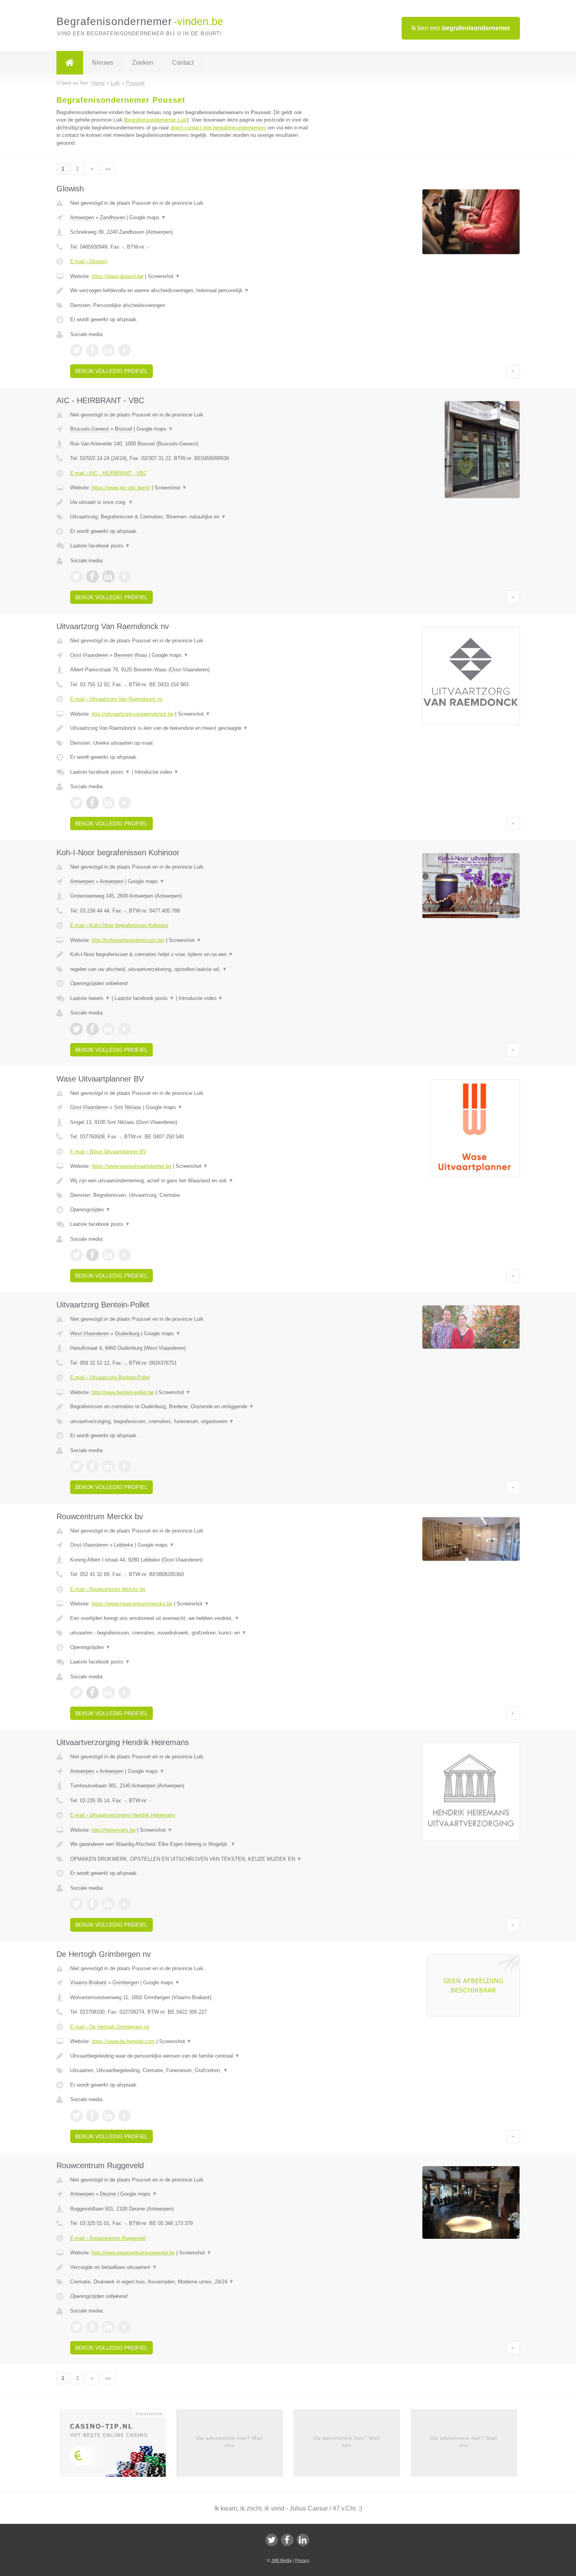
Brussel (123, 429)
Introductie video (157, 772)
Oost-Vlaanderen (89, 655)
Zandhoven (112, 217)
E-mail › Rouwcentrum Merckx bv (108, 1589)
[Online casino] (118, 2445)
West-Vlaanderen (90, 1333)
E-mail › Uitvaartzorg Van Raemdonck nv (116, 699)
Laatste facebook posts (100, 546)
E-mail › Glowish (89, 261)
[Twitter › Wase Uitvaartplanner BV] (76, 1255)
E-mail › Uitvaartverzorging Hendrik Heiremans (123, 1815)
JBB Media (281, 2560)
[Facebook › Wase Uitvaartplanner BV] (92, 1255)
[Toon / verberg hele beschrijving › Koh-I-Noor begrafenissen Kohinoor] (191, 954)
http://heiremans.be (114, 1830)
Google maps (148, 217)
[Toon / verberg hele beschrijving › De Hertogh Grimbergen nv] (191, 2056)
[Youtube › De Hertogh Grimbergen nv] (125, 2116)
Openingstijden (90, 1210)
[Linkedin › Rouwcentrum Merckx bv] (109, 1692)
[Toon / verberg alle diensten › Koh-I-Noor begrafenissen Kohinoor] (191, 969)
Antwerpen (82, 217)
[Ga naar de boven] (513, 371)
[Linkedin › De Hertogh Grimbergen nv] (109, 2116)
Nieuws (103, 63)
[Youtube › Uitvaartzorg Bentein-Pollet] (125, 1466)
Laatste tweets (90, 998)
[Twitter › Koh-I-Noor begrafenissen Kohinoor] (76, 1029)
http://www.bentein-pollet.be (123, 1392)
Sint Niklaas (128, 1107)
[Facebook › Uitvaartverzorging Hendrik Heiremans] (92, 1904)
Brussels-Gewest (90, 429)
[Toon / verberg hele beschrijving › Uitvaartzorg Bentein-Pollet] (191, 1407)
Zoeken (143, 63)
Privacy (302, 2560)
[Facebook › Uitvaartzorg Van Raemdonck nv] (92, 803)
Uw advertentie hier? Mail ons (229, 2442)
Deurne (108, 2194)
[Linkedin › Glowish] (109, 350)
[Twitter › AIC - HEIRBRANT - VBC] (76, 576)
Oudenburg (127, 1333)
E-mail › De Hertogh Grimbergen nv (110, 2027)
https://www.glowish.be (118, 276)
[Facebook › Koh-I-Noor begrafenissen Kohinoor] (92, 1029)
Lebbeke (124, 1545)
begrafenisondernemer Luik (156, 120)
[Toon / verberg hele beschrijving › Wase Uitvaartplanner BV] (191, 1181)
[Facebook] (287, 2540)
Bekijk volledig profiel (111, 371)
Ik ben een (461, 28)
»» (108, 169)
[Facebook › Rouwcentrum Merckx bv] (92, 1692)
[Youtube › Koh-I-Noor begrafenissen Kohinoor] (125, 1029)
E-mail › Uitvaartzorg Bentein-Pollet (110, 1377)
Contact (183, 63)
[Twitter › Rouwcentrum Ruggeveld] (76, 2327)
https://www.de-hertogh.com (123, 2041)
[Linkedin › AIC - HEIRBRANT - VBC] (109, 576)
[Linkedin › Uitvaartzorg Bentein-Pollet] (109, 1466)
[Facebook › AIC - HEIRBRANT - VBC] (92, 576)
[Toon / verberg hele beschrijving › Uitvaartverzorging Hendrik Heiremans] (191, 1844)
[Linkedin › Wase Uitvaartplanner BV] (109, 1255)
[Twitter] (272, 2540)
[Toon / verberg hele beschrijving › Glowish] (191, 291)
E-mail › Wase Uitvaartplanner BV (108, 1152)
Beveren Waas (131, 655)
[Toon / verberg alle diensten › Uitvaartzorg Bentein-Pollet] (191, 1422)
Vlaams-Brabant (88, 1982)
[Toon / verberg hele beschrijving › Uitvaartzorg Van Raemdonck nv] (191, 728)
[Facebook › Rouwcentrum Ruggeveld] (92, 2327)
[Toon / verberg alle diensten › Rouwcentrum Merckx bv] (191, 1633)
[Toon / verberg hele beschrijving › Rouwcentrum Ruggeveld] (191, 2267)
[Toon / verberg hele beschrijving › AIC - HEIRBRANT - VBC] (191, 502)
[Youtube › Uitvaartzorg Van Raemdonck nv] (125, 803)
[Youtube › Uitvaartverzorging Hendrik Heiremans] (125, 1904)
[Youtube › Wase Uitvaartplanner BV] (125, 1255)
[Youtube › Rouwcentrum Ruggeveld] (125, 2327)
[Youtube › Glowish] (125, 350)
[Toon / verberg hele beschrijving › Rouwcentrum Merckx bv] (191, 1618)
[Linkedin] (303, 2540)
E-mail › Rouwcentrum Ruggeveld (108, 2238)
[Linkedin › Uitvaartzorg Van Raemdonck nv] (109, 803)
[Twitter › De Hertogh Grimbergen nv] (76, 2116)
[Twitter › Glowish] (76, 350)
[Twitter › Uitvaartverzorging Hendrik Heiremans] (76, 1904)
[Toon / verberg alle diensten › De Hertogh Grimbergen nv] (191, 2071)
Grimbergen (126, 1982)
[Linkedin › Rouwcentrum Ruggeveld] (109, 2327)
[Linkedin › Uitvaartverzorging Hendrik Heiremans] (109, 1904)
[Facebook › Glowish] (92, 350)
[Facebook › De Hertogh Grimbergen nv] (92, 2116)
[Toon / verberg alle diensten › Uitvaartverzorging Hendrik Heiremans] (191, 1859)
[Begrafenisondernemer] (70, 63)
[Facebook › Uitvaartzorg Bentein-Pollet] (92, 1466)
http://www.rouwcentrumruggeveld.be (133, 2253)
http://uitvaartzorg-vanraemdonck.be (133, 714)
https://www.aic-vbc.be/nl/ (121, 488)
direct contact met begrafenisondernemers (218, 128)
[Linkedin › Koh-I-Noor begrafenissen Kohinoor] (109, 1029)
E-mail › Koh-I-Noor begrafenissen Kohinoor (119, 925)
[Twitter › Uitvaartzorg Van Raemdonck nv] (76, 803)
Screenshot (164, 276)
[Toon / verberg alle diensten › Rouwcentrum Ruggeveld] (191, 2282)
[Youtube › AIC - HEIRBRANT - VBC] (125, 576)
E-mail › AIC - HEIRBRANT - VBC (109, 473)
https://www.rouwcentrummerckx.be (132, 1604)
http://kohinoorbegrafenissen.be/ (128, 940)
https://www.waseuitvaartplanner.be (131, 1166)
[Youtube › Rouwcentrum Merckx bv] (125, 1692)
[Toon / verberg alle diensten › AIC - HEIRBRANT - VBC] (191, 517)
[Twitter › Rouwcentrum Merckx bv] (76, 1692)
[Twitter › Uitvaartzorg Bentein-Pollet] (76, 1466)
